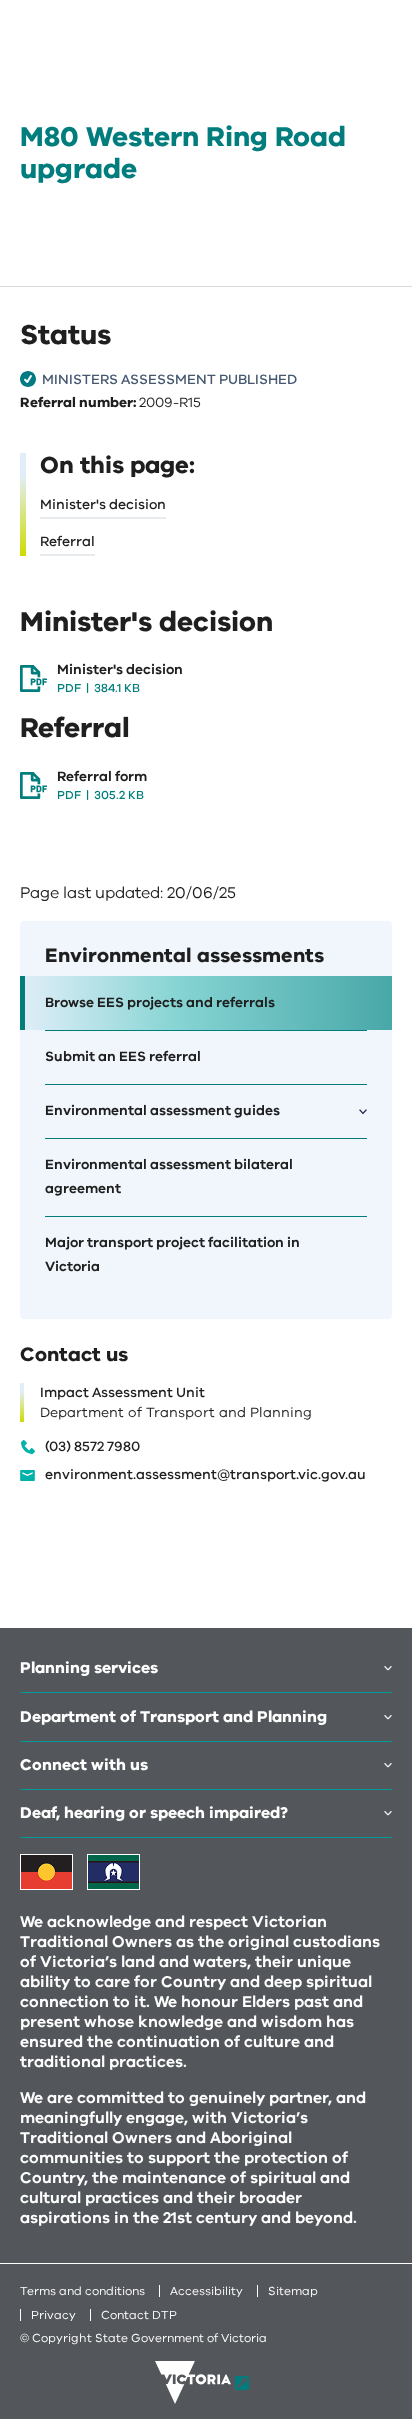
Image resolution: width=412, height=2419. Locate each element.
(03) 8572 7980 (92, 1447)
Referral (67, 541)
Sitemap (293, 2291)
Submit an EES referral (123, 1056)
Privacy (53, 2315)
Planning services (89, 1668)
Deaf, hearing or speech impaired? (154, 1813)
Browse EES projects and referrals (160, 1002)
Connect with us (84, 1765)
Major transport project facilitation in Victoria (172, 1254)
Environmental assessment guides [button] (162, 1110)
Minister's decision (103, 504)
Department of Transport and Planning (173, 1717)
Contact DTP (139, 2315)
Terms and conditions (82, 2291)
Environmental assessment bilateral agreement (169, 1176)
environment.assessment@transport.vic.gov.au (205, 1475)
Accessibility (206, 2291)
